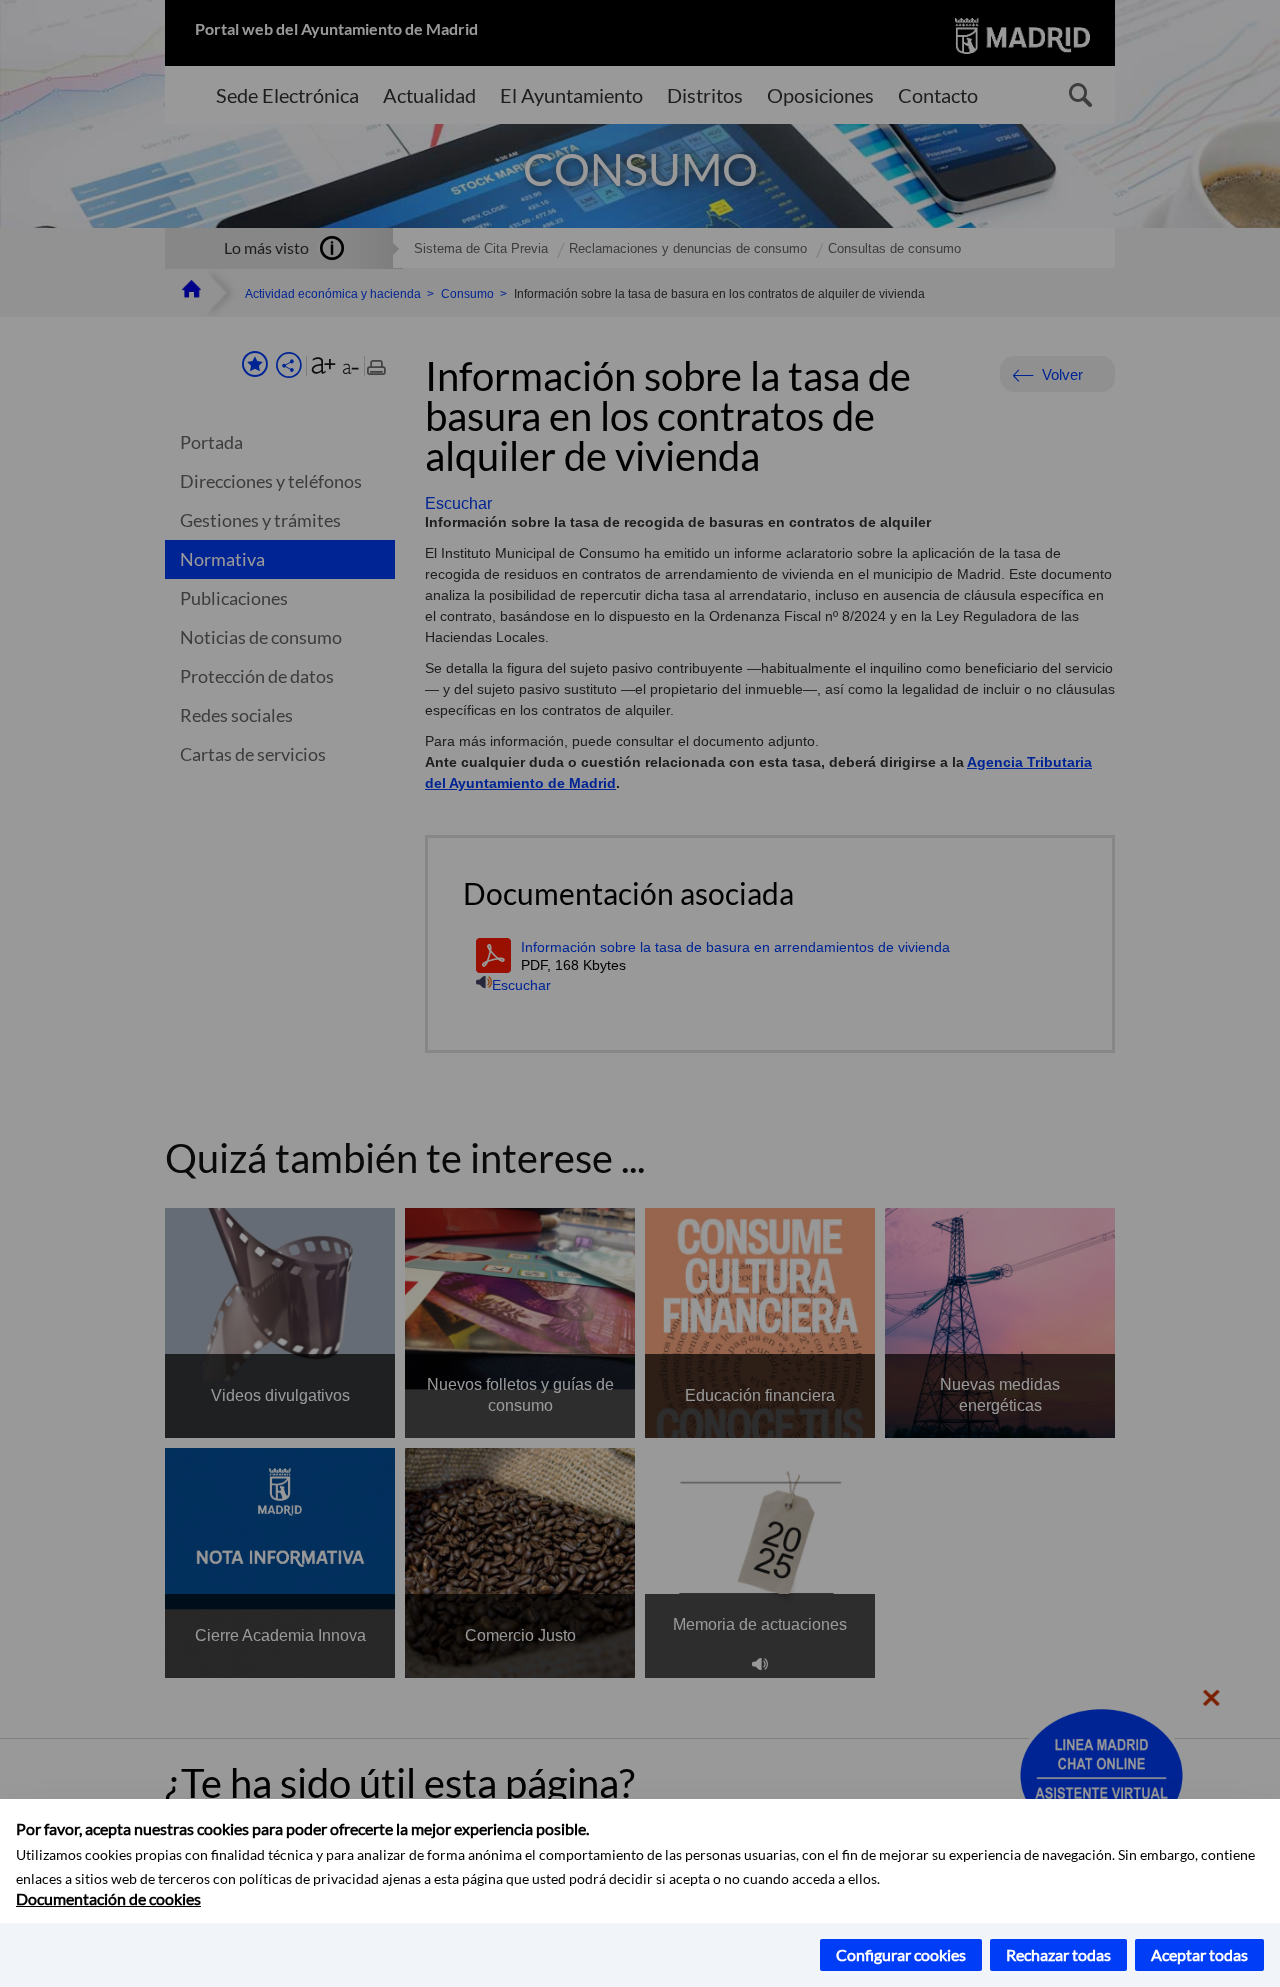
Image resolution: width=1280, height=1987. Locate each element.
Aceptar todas (1199, 1954)
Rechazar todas (1058, 1954)
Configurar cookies (901, 1954)
